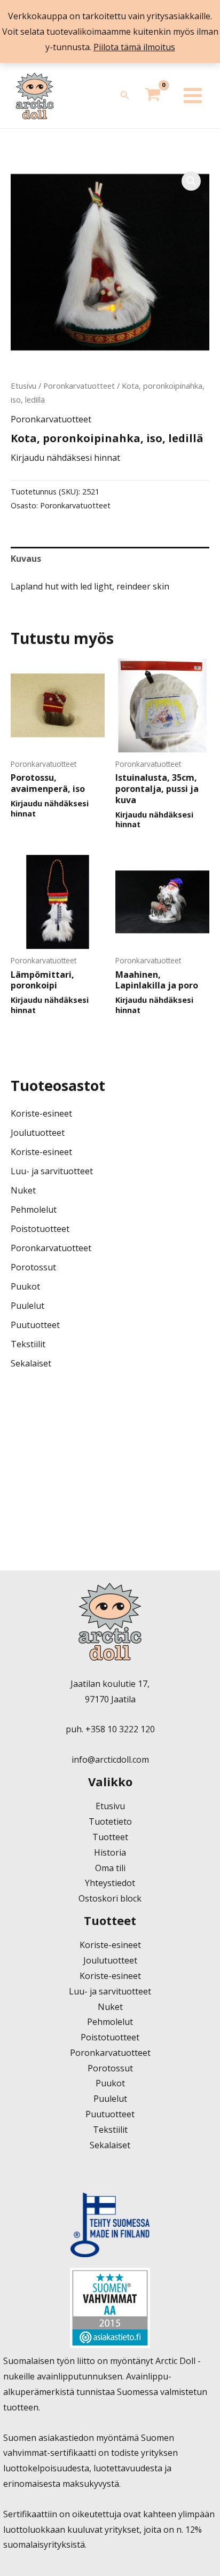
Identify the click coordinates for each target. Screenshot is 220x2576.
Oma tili (110, 1868)
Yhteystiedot (110, 1883)
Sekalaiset (31, 1363)
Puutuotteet (35, 1325)
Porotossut (33, 1267)
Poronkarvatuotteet (79, 386)
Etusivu (23, 386)
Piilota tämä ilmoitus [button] (134, 47)
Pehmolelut (34, 1210)
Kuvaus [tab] (26, 559)
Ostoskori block (110, 1898)
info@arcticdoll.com (110, 1760)
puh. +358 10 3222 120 (110, 1729)
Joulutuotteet (38, 1133)
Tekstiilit (28, 1344)
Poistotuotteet (40, 1229)
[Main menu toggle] (193, 96)
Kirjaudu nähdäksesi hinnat (65, 458)
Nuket (23, 1190)
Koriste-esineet (41, 1113)
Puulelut (27, 1306)
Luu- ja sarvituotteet (52, 1171)
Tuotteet (110, 1837)
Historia (110, 1852)
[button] (125, 96)
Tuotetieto (110, 1821)
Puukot (25, 1286)
